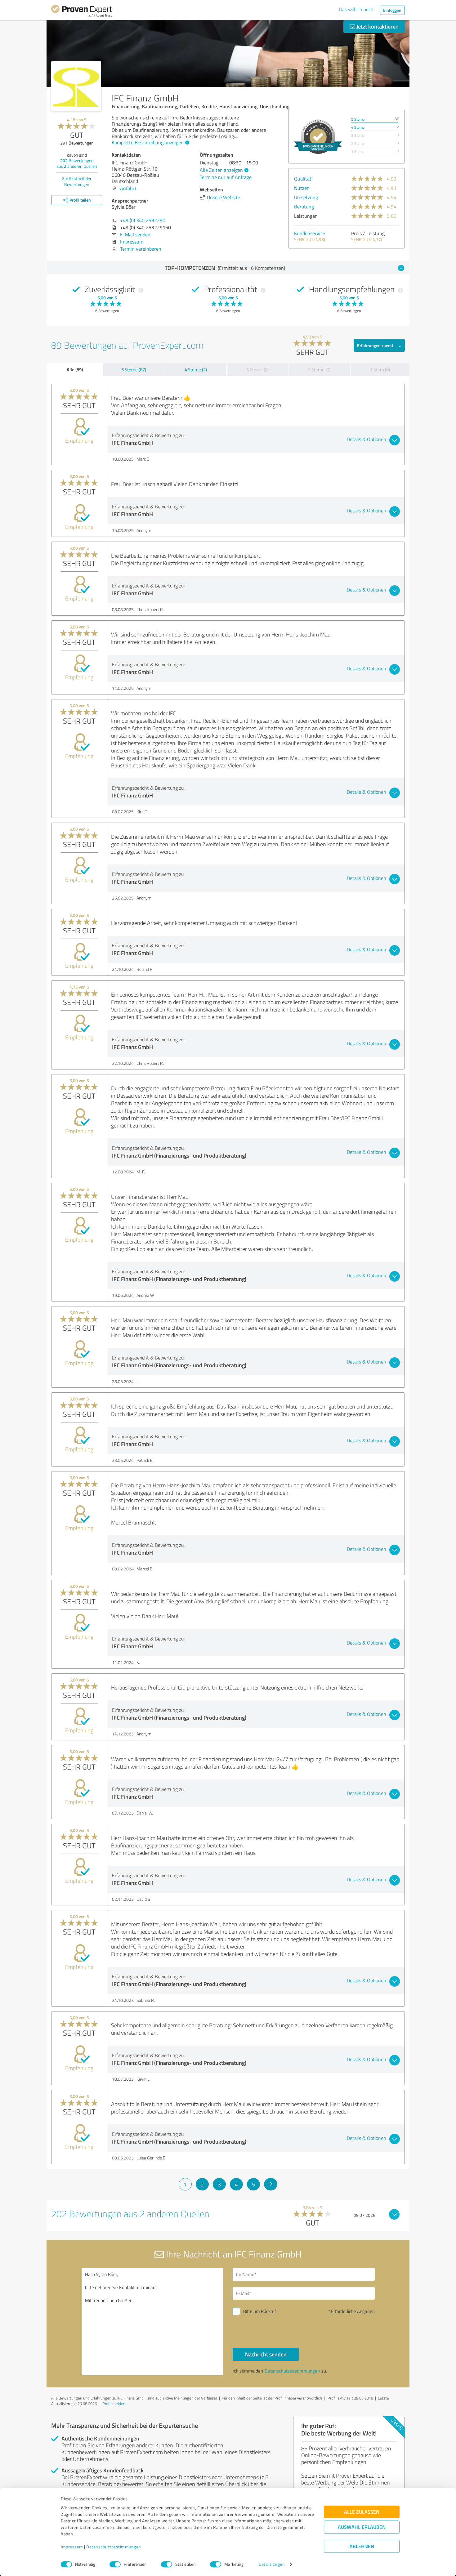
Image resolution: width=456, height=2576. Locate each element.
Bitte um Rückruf (260, 2311)
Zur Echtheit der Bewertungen (77, 181)
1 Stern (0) (380, 370)
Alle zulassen (362, 2512)
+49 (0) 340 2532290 (143, 220)
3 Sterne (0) (257, 370)
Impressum (72, 2547)
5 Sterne (358, 119)
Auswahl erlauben (362, 2527)
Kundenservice (310, 233)
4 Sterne (358, 127)
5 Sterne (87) (134, 370)
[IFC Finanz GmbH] (76, 86)
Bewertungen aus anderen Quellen (77, 163)
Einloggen (392, 10)
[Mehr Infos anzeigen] (318, 137)
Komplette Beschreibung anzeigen (148, 142)
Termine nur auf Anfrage (226, 177)
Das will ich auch (356, 9)
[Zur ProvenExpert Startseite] (82, 12)
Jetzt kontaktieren (377, 26)
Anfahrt (128, 188)
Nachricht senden (266, 2354)
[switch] (115, 2564)
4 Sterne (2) (196, 370)
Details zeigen (272, 2564)
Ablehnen (362, 2546)
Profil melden (114, 2404)
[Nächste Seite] (271, 2184)
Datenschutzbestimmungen (114, 2547)
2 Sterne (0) (319, 370)
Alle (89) (75, 369)
